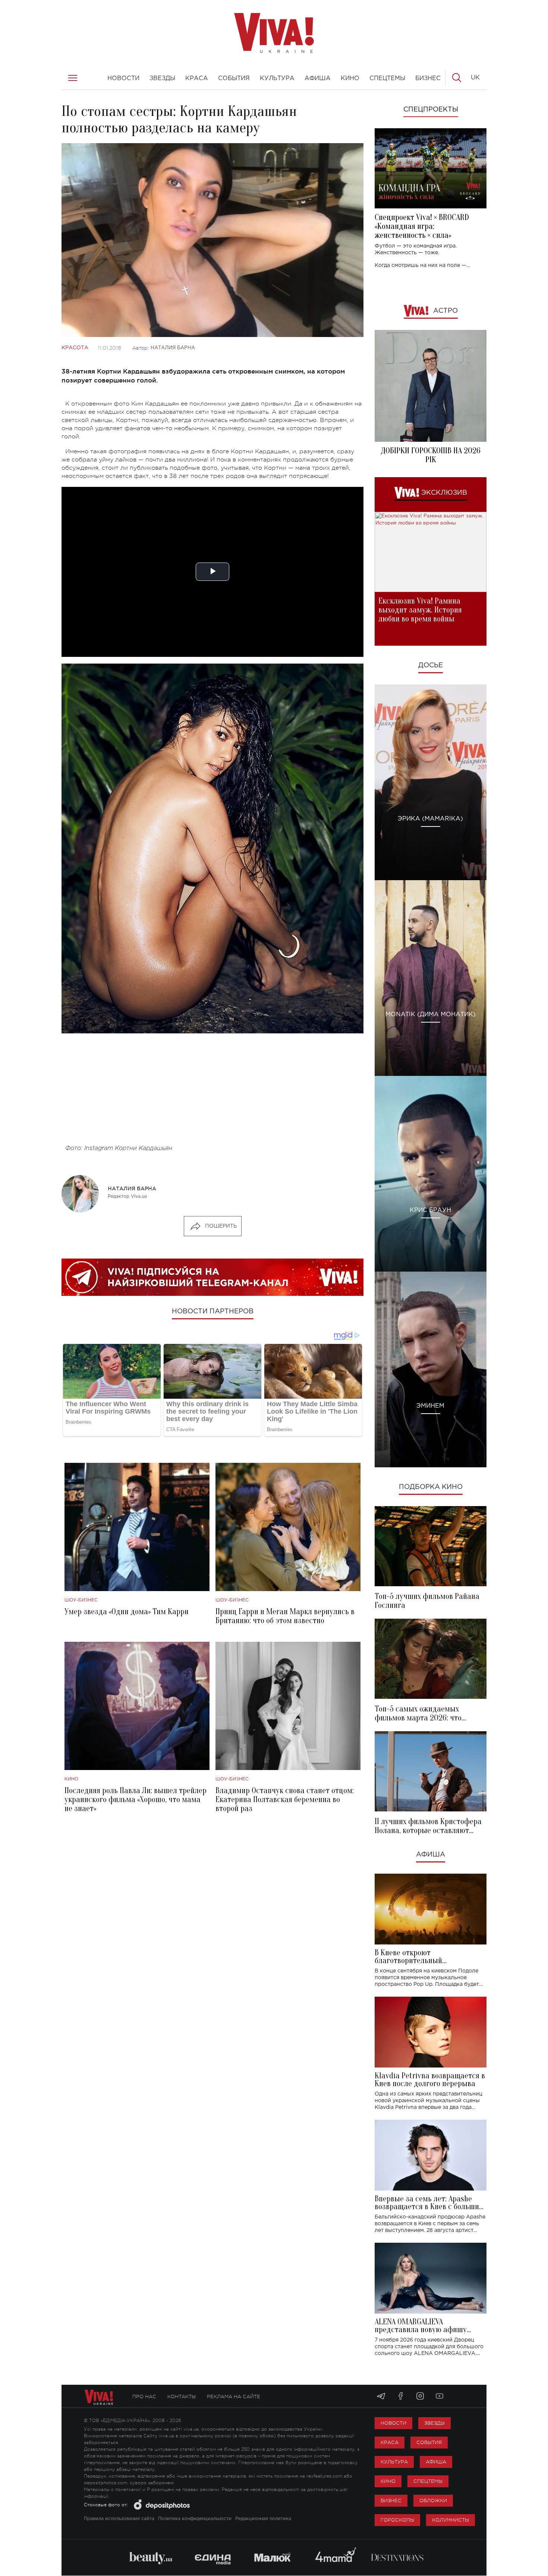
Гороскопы (397, 2520)
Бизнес (391, 2501)
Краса (390, 2442)
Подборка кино (431, 1487)
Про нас (144, 2397)
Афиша (431, 1855)
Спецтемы (428, 2481)
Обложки (433, 2501)
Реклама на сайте (234, 2397)
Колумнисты (451, 2520)
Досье (431, 665)
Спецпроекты (431, 110)
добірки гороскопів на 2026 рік (431, 455)
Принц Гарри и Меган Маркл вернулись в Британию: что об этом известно (285, 1616)
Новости (393, 2423)
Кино (71, 1779)
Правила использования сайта (119, 2519)
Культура (394, 2462)
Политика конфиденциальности (195, 2519)
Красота (75, 348)
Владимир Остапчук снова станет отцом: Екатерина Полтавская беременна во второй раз (285, 1799)
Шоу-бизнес (81, 1600)
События (429, 2442)
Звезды (434, 2423)
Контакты (182, 2397)
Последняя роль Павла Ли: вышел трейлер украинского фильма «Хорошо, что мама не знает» (136, 1799)
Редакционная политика (263, 2519)
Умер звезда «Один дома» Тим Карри (127, 1612)
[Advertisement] (212, 1092)
